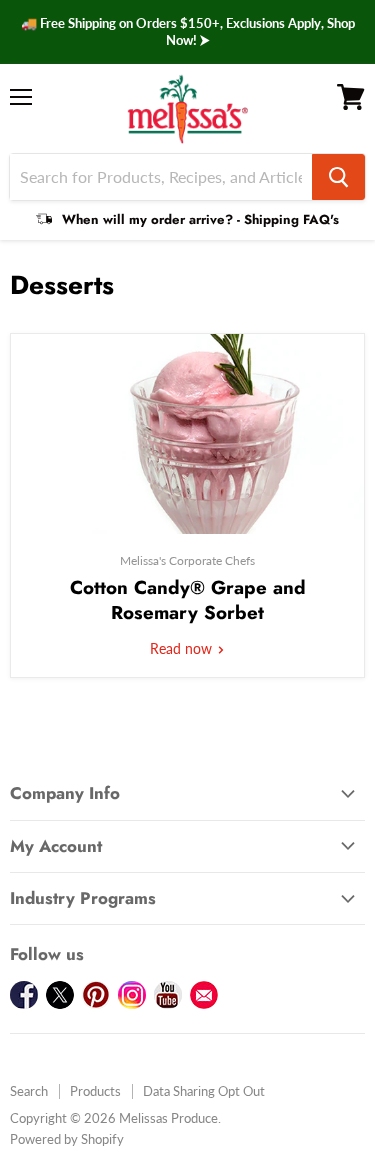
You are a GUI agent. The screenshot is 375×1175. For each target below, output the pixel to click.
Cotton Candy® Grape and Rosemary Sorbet (188, 599)
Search (29, 1091)
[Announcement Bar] (187, 32)
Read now (183, 648)
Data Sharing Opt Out (204, 1091)
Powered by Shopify (67, 1139)
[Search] (338, 177)
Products (95, 1091)
